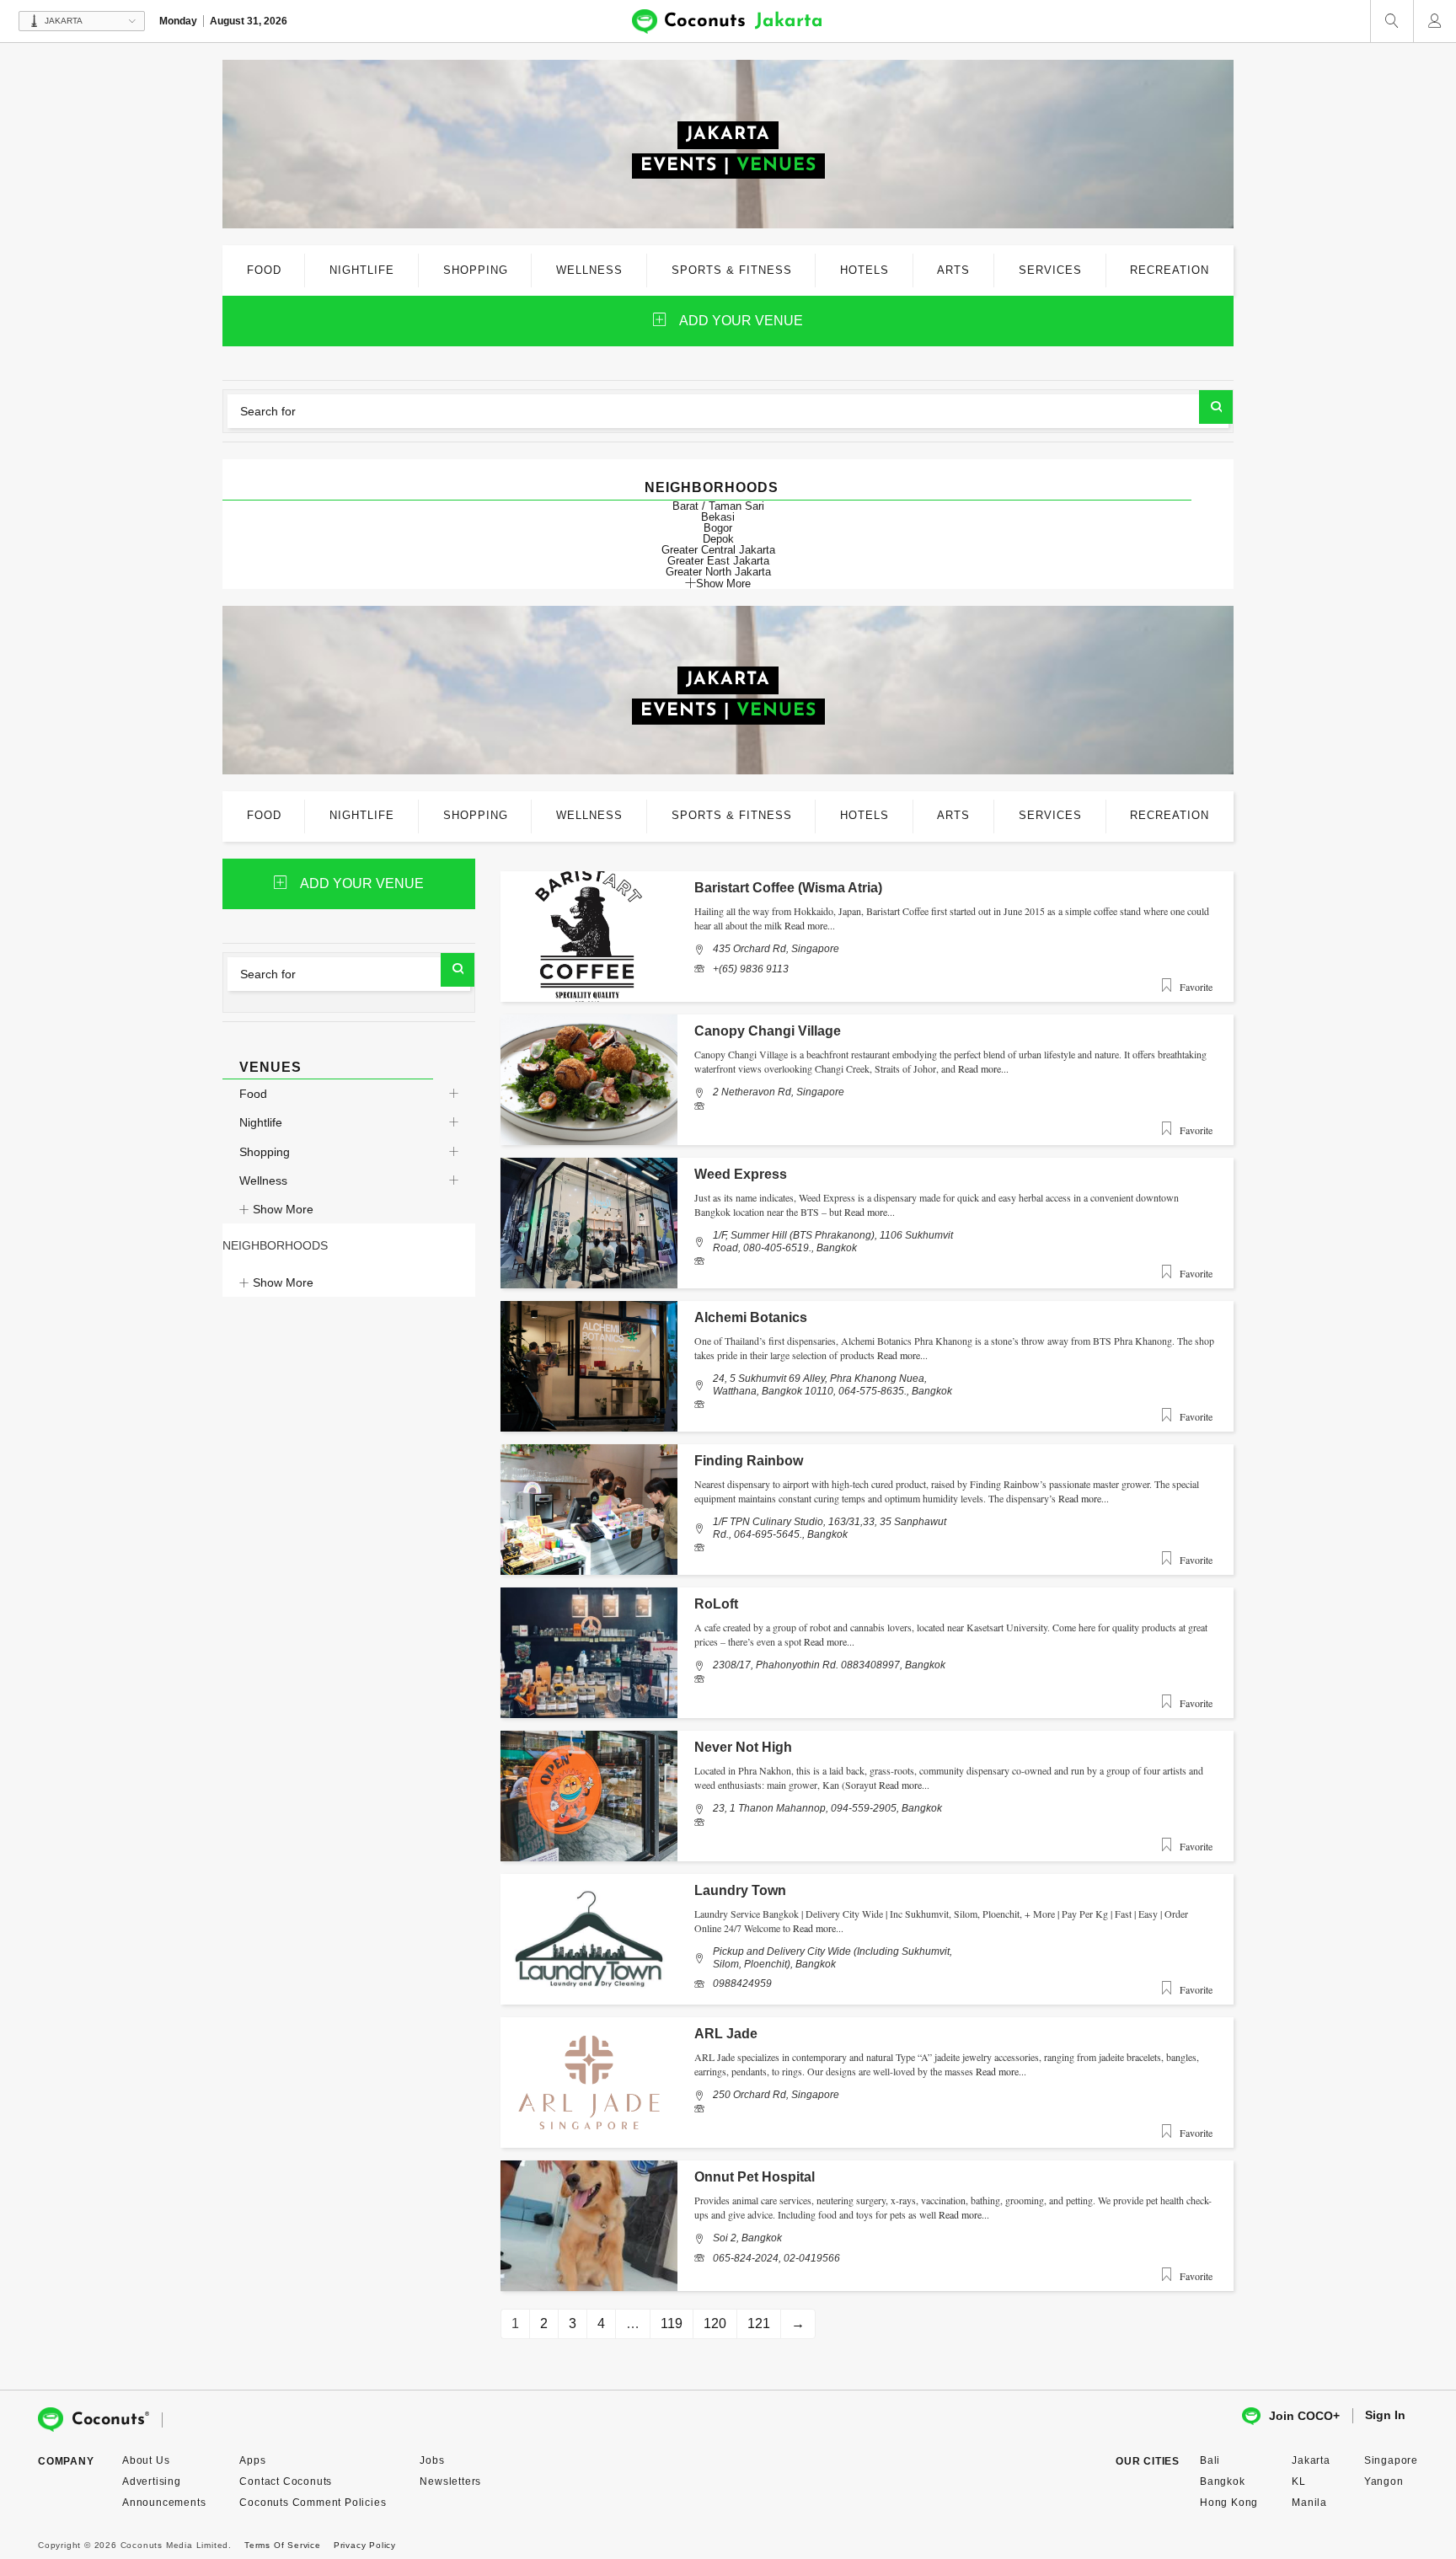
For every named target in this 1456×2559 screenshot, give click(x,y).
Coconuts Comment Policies (313, 2503)
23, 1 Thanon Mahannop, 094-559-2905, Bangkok (827, 1808)
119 (672, 2323)
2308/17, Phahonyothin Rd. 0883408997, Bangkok (829, 1665)
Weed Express (741, 1174)
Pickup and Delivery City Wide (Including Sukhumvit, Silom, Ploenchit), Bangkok (832, 1957)
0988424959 (742, 1983)
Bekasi (718, 517)
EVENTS (679, 166)
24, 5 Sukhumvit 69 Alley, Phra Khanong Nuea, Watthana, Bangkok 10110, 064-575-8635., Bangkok (832, 1384)
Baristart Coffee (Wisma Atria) (788, 888)
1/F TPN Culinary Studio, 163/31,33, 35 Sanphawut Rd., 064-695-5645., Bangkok (830, 1528)
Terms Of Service (283, 2545)
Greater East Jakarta (718, 561)
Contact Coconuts (286, 2481)
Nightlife (261, 1122)
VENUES (776, 166)
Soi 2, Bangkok (747, 2238)
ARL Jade (726, 2034)
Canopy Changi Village (768, 1031)
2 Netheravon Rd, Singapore (779, 1092)
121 (759, 2323)
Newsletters (450, 2481)
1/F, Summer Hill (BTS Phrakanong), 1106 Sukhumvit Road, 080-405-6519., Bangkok (833, 1241)
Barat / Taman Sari (718, 506)
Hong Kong (1229, 2503)
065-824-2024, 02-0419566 (776, 2258)
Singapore (1391, 2460)
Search (1216, 407)
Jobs (432, 2460)
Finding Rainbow (749, 1461)
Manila (1309, 2503)
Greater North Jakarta (718, 572)
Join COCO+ (1304, 2416)
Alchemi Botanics (751, 1317)
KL (1299, 2481)
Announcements (164, 2503)
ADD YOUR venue (741, 321)
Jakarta (1311, 2460)
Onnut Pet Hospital (755, 2177)
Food (253, 1094)
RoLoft (716, 1604)
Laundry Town (740, 1890)
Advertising (152, 2481)
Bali (1210, 2460)
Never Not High (743, 1747)
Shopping (265, 1152)
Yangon (1384, 2481)
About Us (146, 2460)
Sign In (1385, 2415)
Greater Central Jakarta (718, 550)
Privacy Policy (365, 2545)
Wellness (263, 1180)
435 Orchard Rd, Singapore (776, 949)
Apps (252, 2460)
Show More (723, 583)
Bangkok (1223, 2481)
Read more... (810, 925)
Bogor (718, 528)
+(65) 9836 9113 (751, 969)
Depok (718, 539)
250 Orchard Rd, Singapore (776, 2095)
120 (715, 2323)
